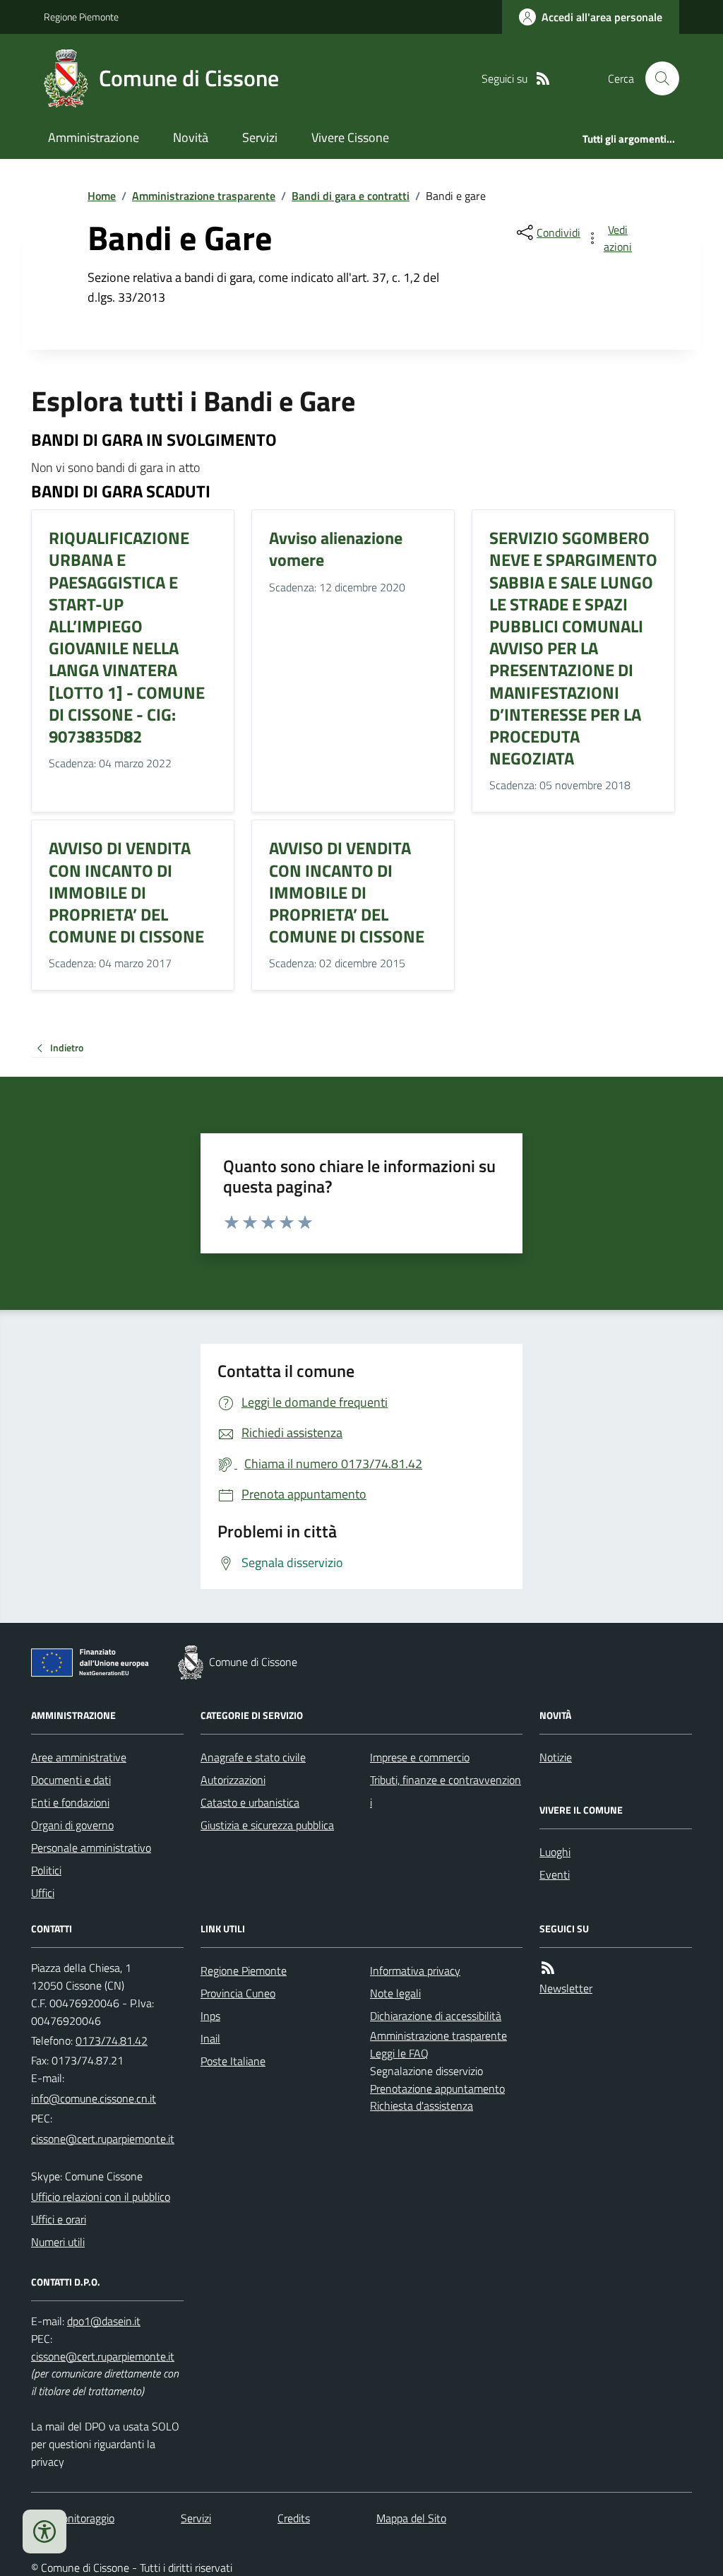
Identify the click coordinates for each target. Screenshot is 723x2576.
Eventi (555, 1874)
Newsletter (566, 1988)
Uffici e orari (59, 2219)
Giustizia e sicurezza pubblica (267, 1825)
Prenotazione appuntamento (437, 2088)
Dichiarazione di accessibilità (436, 2016)
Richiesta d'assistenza (422, 2105)
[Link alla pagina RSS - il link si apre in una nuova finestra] (543, 79)
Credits (294, 2518)
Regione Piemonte (81, 17)
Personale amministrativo (91, 1848)
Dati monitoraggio (73, 2518)
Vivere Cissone (350, 137)
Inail (210, 2038)
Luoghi (555, 1852)
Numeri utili (58, 2242)
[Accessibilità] (44, 2531)
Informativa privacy (415, 1971)
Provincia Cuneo (238, 1993)
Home (102, 196)
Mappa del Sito (411, 2518)
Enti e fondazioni (70, 1802)
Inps (210, 2016)
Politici (46, 1870)
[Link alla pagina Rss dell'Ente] (548, 1968)
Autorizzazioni (233, 1780)
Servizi (260, 137)
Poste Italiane (233, 2061)
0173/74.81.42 (112, 2040)
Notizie (556, 1757)
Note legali (395, 1993)
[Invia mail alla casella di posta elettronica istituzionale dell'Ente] (94, 2098)
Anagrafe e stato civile (253, 1757)
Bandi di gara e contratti (351, 196)
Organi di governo (72, 1825)
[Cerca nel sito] (657, 78)
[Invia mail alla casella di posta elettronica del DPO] (104, 2321)
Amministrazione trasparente (204, 196)
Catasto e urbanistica (250, 1802)
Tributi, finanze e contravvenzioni (446, 1791)
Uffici (43, 1893)
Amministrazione (94, 137)
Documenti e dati (71, 1780)
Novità (191, 137)
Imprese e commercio (420, 1757)
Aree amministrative (79, 1757)
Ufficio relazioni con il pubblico (101, 2197)
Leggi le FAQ (399, 2053)
